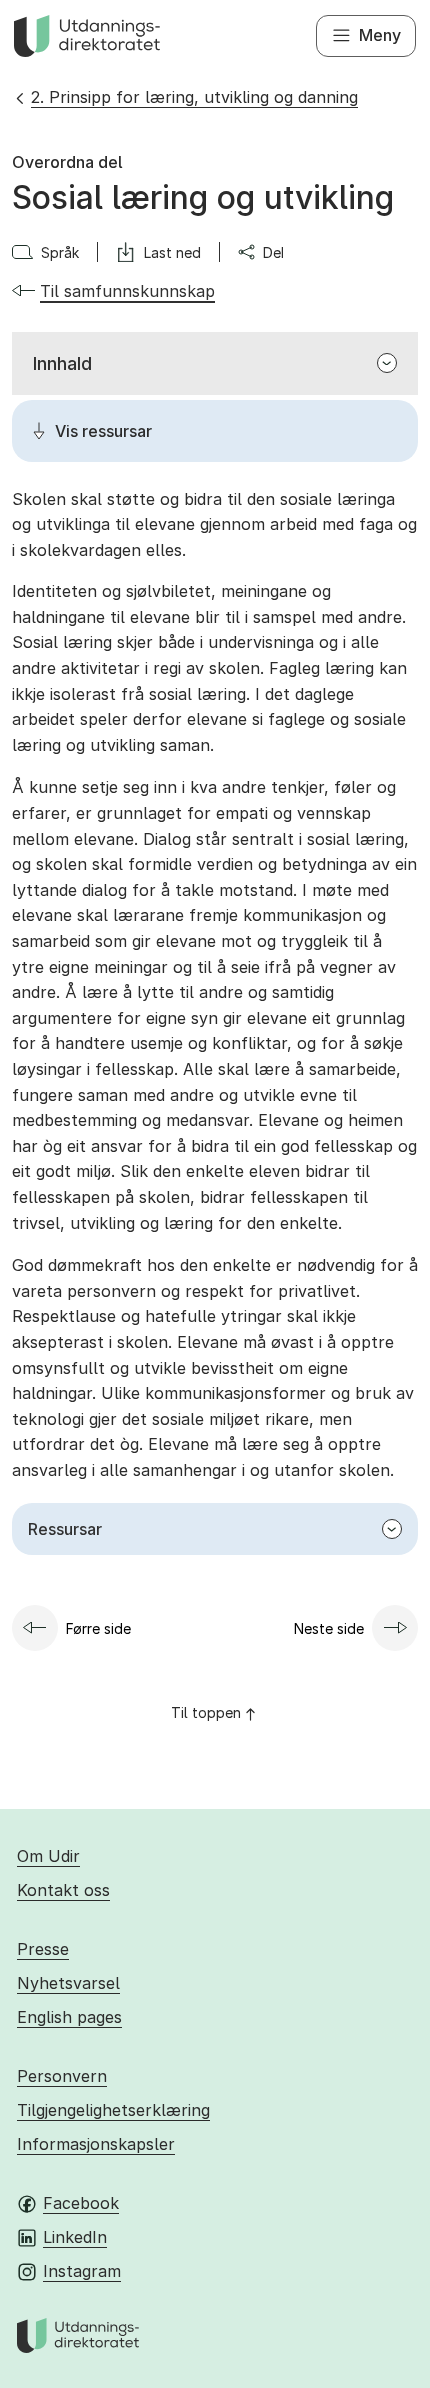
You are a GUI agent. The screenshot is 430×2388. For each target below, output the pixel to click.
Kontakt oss (63, 1890)
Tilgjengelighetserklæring (113, 2110)
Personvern (62, 2076)
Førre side (98, 1628)
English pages (69, 2017)
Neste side (329, 1628)
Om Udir (48, 1856)
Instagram (82, 2271)
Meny (380, 35)
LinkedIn (75, 2237)
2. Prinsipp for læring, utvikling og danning (194, 97)
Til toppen (206, 1712)
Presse (43, 1949)
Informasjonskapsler (96, 2144)
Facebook (81, 2203)
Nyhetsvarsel (68, 1983)
